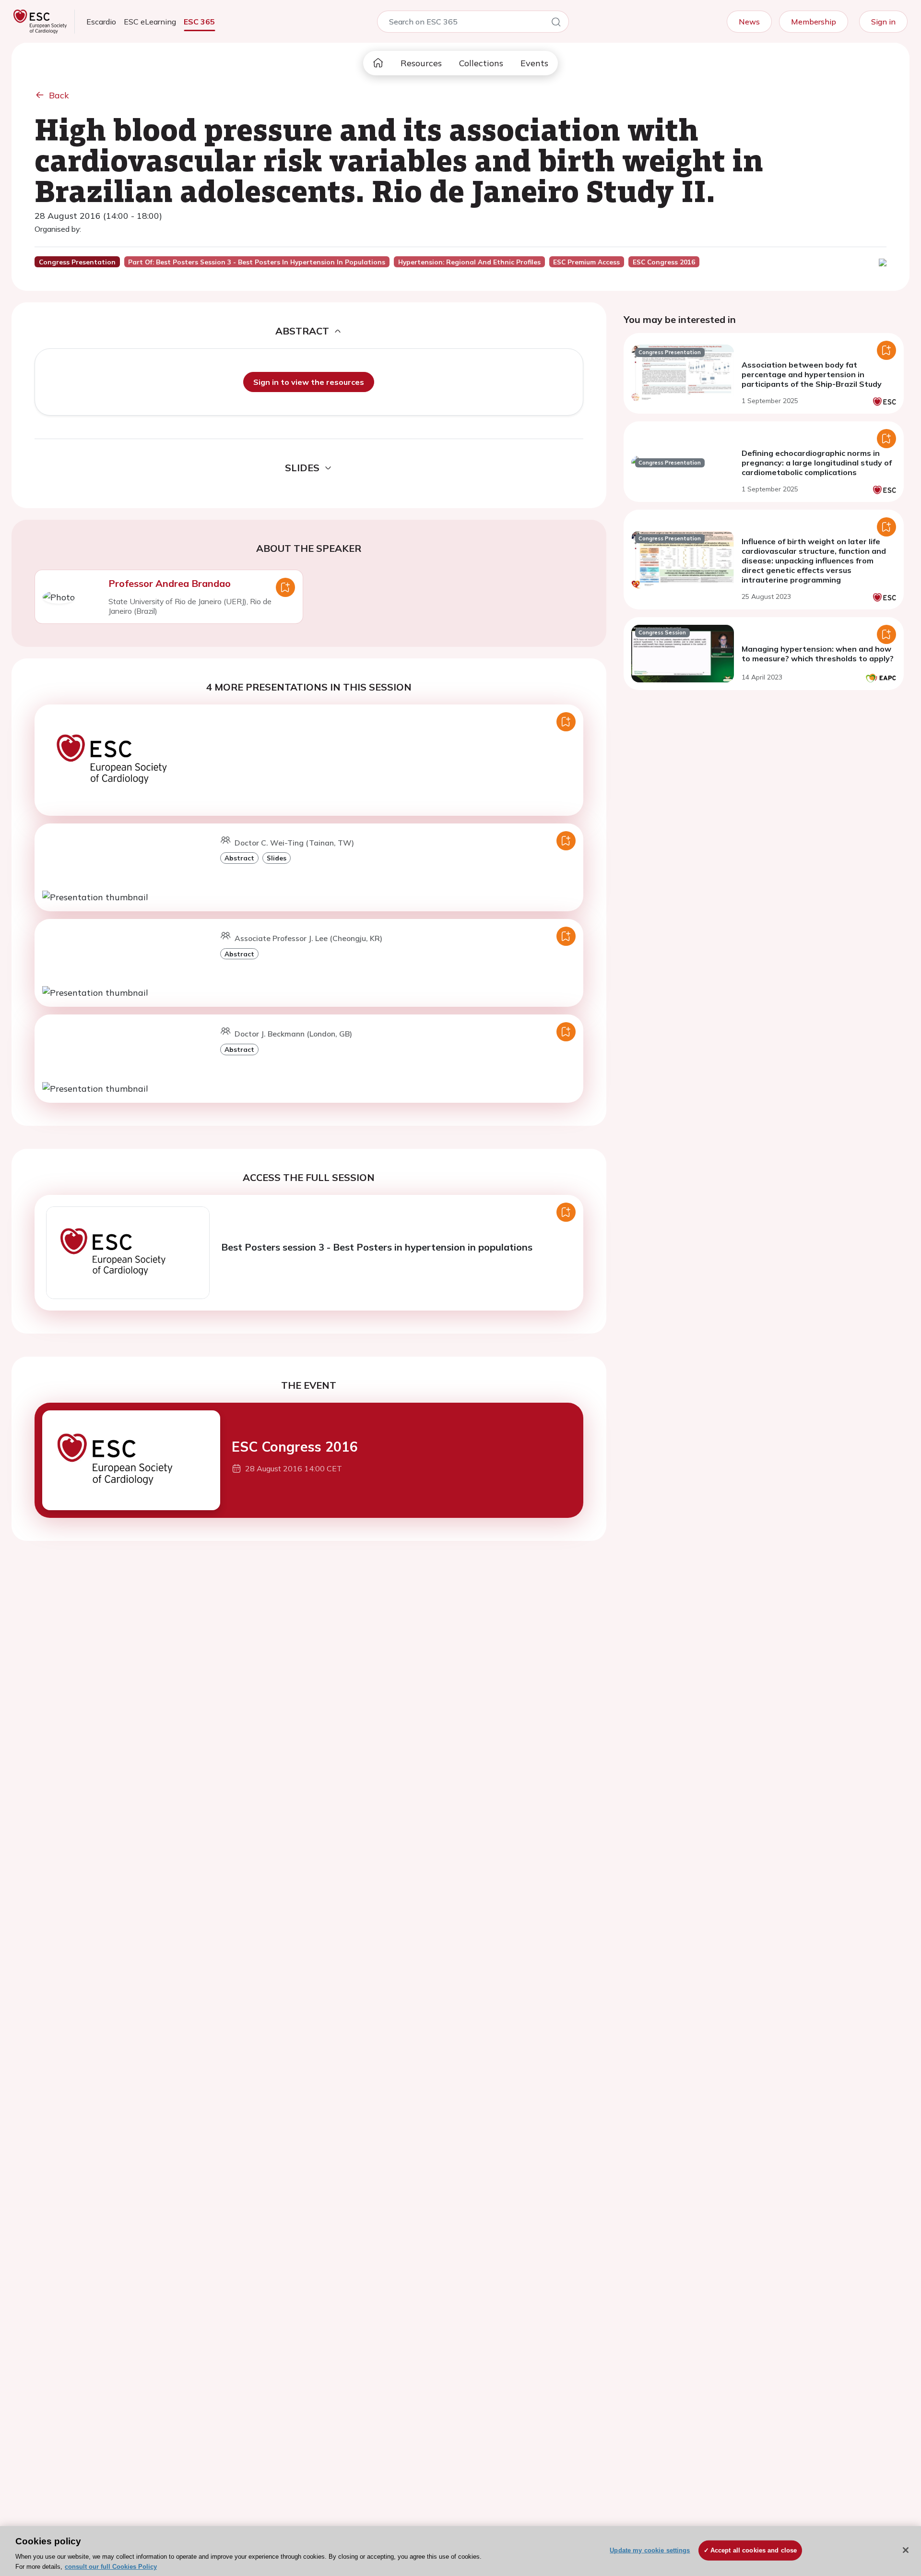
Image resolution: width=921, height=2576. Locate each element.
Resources (421, 63)
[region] (460, 2551)
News (749, 22)
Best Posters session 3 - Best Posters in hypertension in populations (377, 1247)
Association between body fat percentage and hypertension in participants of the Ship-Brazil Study (812, 374)
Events (534, 63)
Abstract (239, 858)
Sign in (883, 22)
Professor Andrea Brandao (170, 583)
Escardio (101, 22)
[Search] (556, 24)
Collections (481, 63)
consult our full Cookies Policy (111, 2566)
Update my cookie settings (650, 2550)
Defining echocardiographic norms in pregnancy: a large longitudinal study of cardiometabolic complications (817, 463)
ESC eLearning (150, 22)
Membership (814, 22)
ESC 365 (199, 22)
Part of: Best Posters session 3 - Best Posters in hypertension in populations (257, 262)
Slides (277, 858)
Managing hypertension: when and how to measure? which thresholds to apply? (818, 654)
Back (59, 95)
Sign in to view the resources (309, 382)
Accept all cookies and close (754, 2550)
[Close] (906, 2550)
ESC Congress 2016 (295, 1447)
